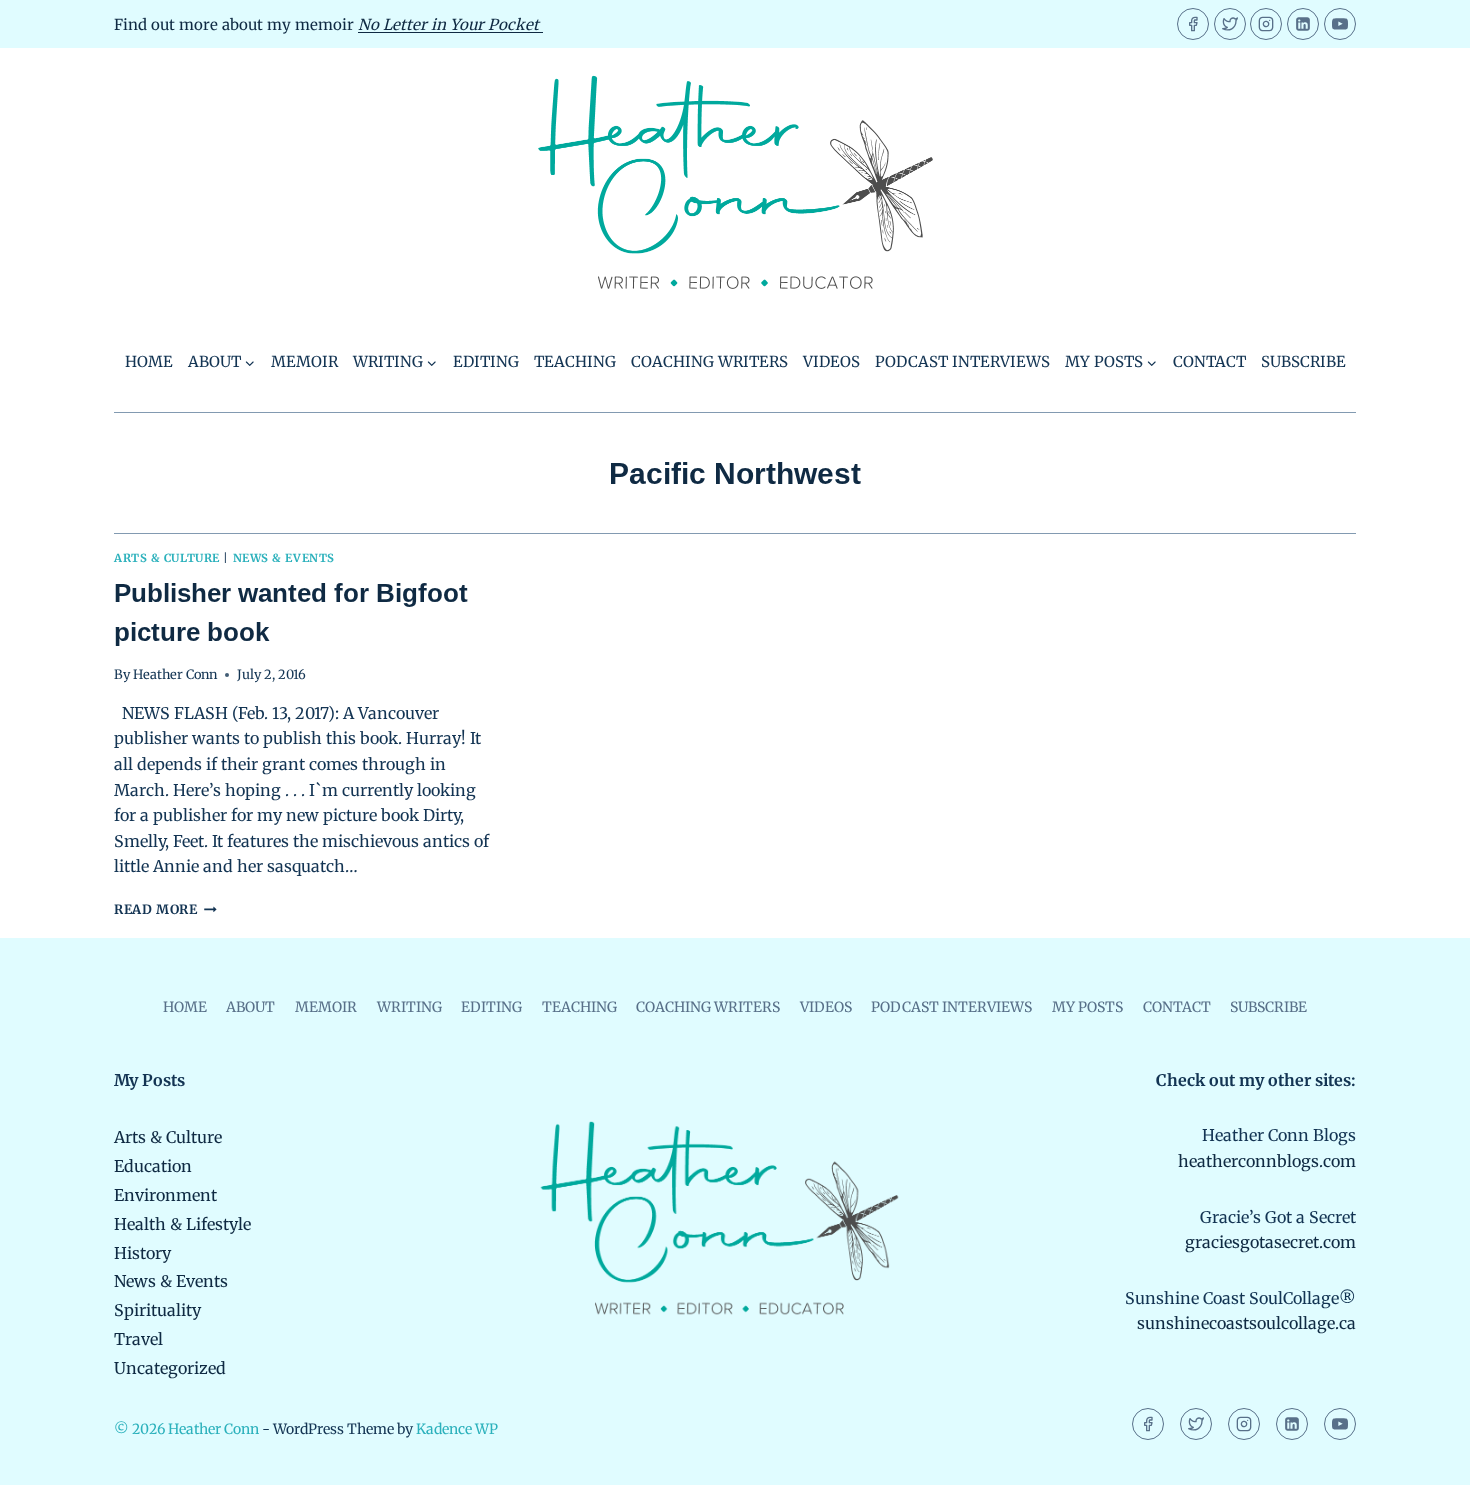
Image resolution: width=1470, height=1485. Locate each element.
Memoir (304, 361)
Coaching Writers (709, 361)
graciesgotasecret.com (1270, 1242)
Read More (165, 909)
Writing (409, 1007)
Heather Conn (175, 674)
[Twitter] (1230, 24)
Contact (1209, 361)
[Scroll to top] (1420, 1455)
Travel (138, 1339)
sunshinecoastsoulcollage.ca (1246, 1323)
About (250, 1007)
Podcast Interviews (962, 361)
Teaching (575, 361)
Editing (486, 361)
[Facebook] (1193, 24)
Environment (165, 1195)
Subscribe (1303, 361)
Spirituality (157, 1310)
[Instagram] (1266, 24)
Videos (831, 361)
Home (149, 361)
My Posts (1087, 1007)
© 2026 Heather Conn (186, 1429)
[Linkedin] (1303, 24)
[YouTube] (1340, 24)
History (142, 1253)
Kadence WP (457, 1429)
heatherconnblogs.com (1267, 1161)
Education (153, 1166)
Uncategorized (170, 1368)
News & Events (284, 558)
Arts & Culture (167, 558)
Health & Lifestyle (182, 1224)
